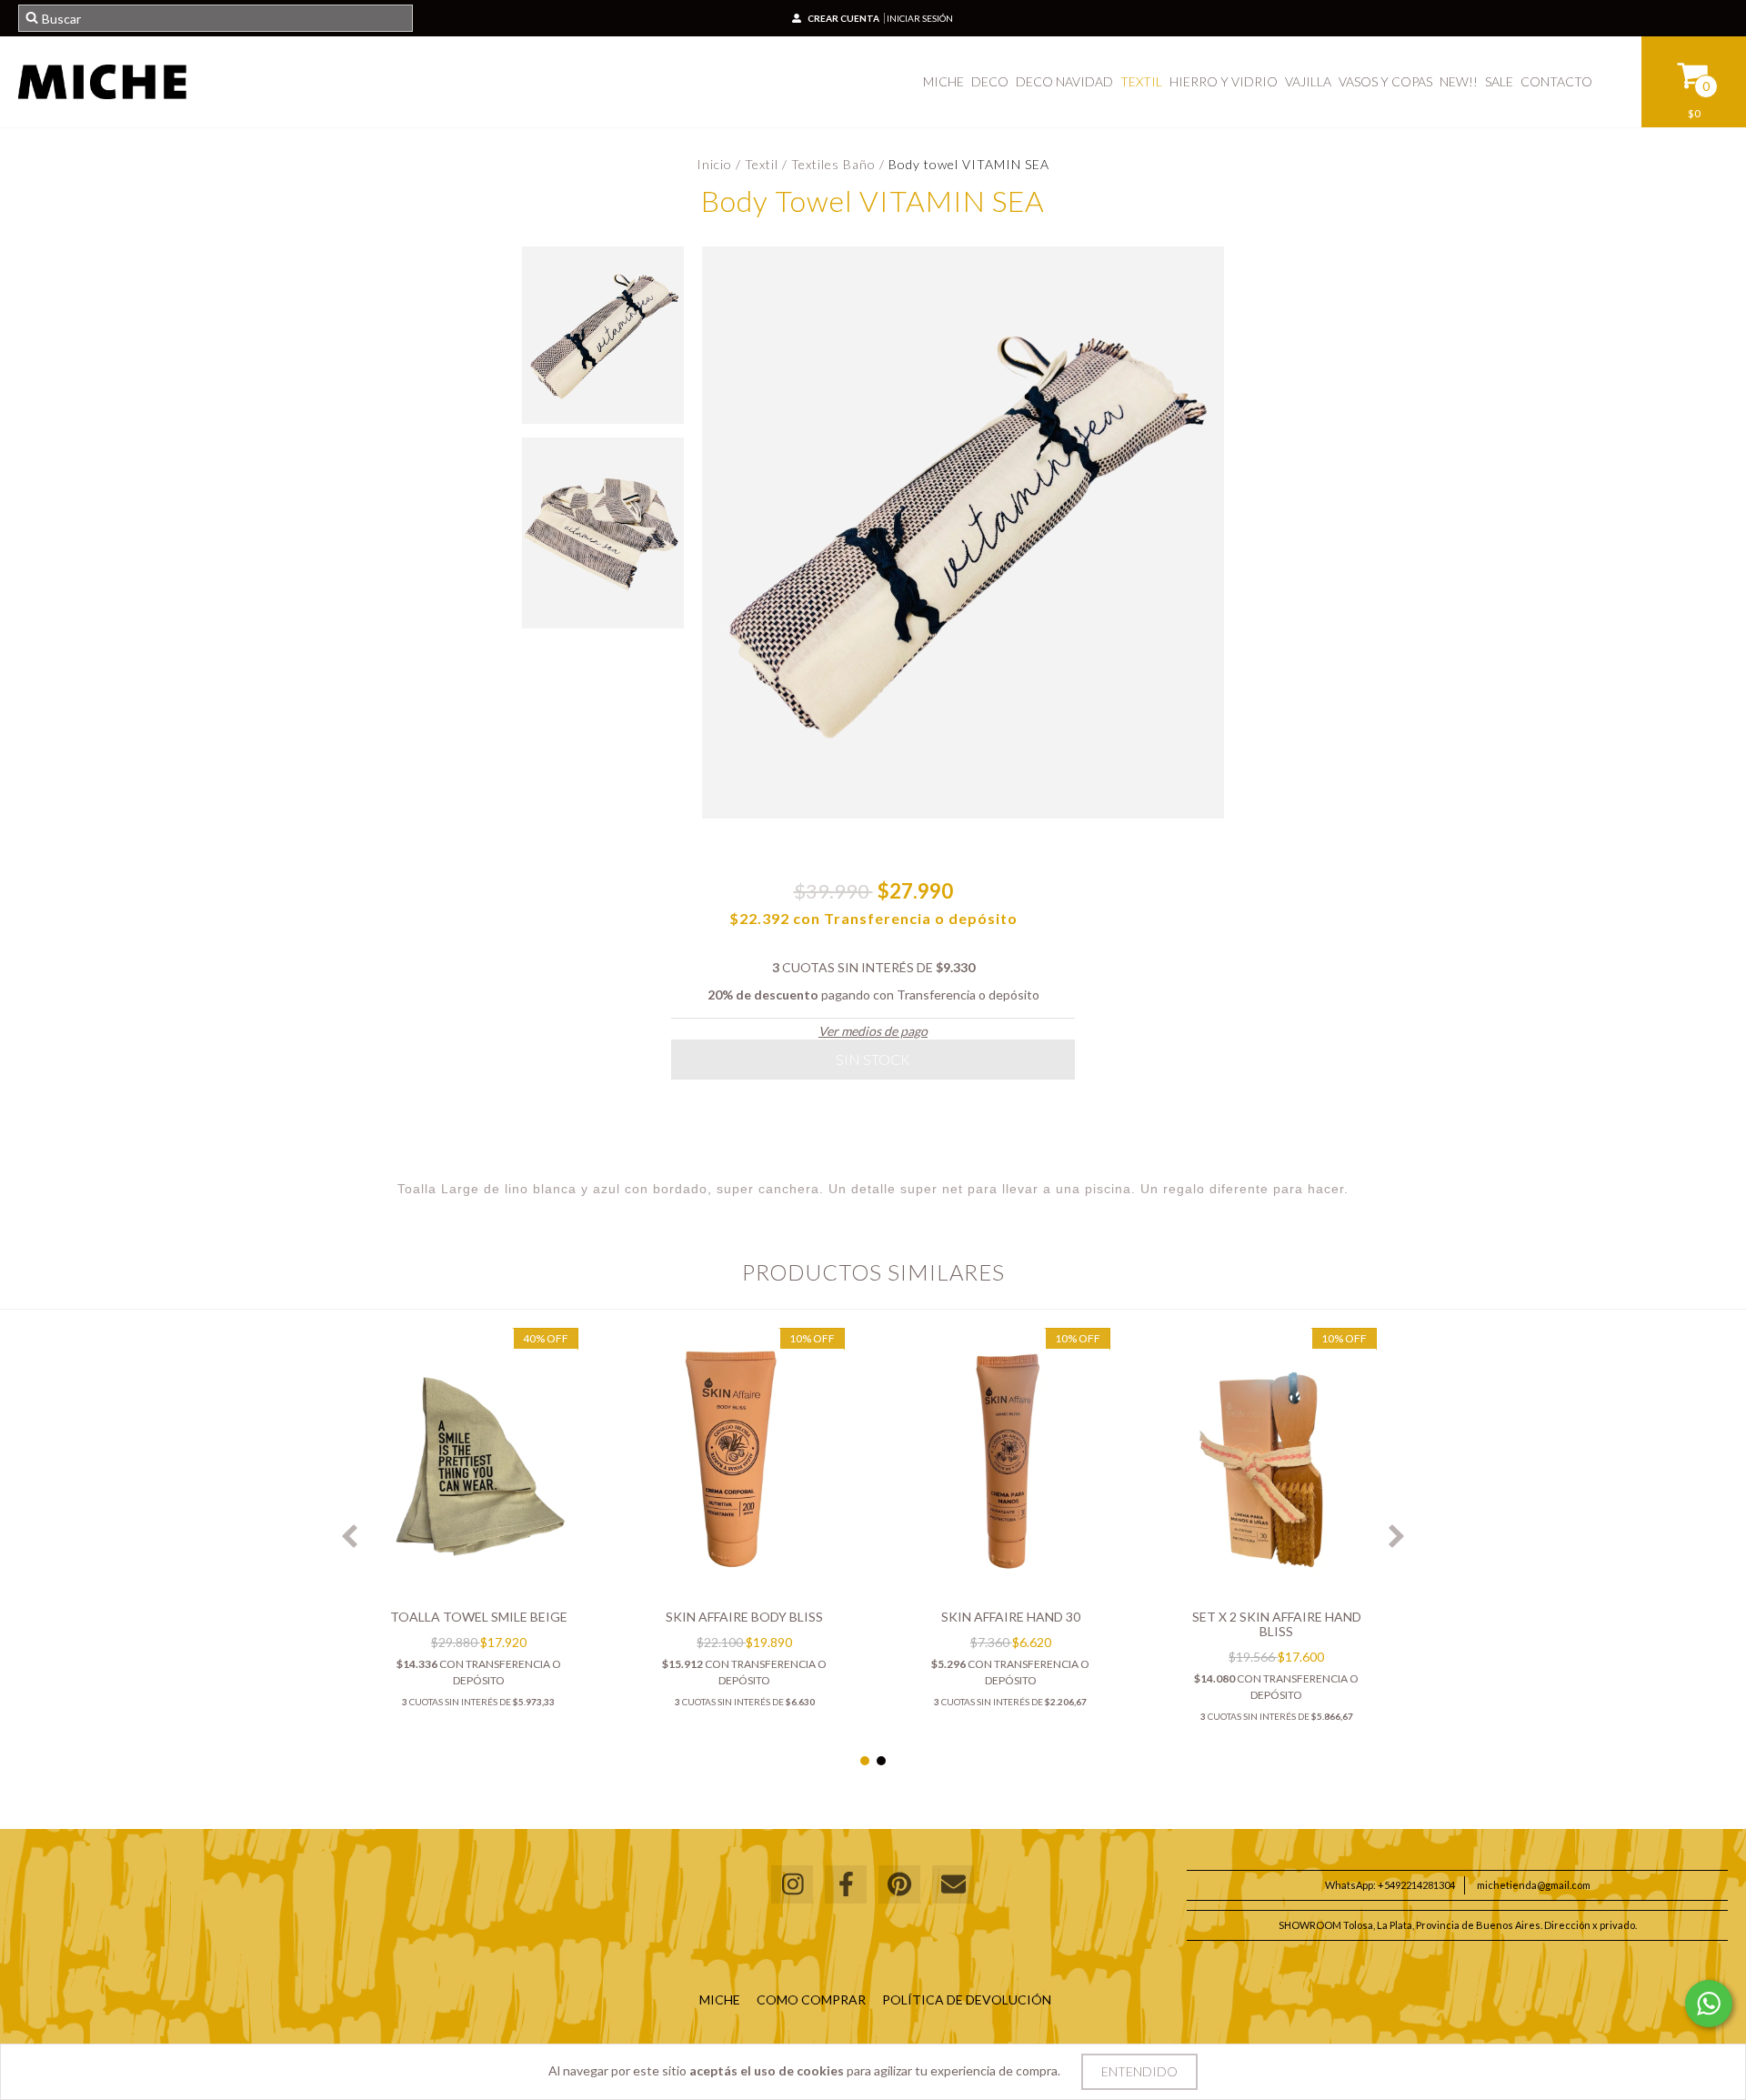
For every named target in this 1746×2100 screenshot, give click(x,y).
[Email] (953, 1885)
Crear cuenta (843, 18)
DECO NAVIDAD (1064, 81)
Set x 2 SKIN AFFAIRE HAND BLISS (1277, 1624)
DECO (990, 81)
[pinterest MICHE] (899, 1885)
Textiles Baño (833, 164)
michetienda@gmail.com (1534, 1885)
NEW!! (1459, 81)
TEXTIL (1141, 81)
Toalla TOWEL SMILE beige (479, 1617)
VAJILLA (1308, 81)
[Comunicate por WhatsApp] (1709, 2004)
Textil (762, 164)
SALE (1499, 81)
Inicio (714, 164)
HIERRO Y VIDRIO (1224, 81)
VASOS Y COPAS (1385, 81)
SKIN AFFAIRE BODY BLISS (744, 1617)
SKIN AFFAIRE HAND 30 (1011, 1617)
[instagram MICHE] (792, 1885)
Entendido (1139, 2071)
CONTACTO (1556, 81)
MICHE (943, 81)
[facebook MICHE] (846, 1885)
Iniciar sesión (920, 18)
